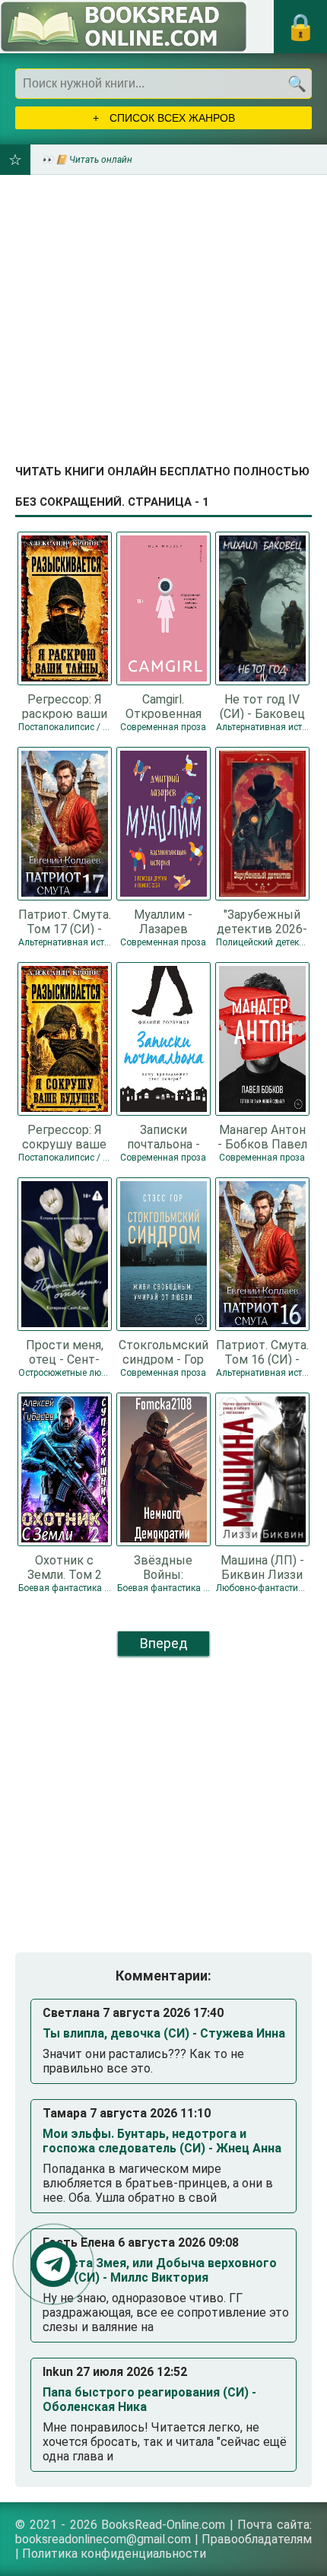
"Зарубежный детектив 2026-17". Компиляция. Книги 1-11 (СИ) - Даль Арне (262, 921)
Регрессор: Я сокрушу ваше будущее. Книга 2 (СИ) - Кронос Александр (64, 1136)
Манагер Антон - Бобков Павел (262, 1136)
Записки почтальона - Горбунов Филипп (163, 1136)
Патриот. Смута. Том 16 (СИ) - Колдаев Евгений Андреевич (262, 1352)
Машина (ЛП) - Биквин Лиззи (262, 1567)
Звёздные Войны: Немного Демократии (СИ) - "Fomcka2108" (163, 1567)
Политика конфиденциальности (114, 2554)
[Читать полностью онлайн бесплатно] (124, 27)
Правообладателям (257, 2539)
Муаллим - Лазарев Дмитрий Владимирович (163, 921)
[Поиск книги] (297, 84)
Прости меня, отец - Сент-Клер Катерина (65, 1352)
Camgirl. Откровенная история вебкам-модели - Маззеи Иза (163, 706)
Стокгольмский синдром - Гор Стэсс (163, 1352)
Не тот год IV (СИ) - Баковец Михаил (262, 706)
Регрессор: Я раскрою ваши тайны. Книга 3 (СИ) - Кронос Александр (65, 706)
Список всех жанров (171, 118)
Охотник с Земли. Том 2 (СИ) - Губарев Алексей (64, 1567)
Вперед (164, 1643)
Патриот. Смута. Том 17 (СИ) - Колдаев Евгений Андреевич (65, 921)
